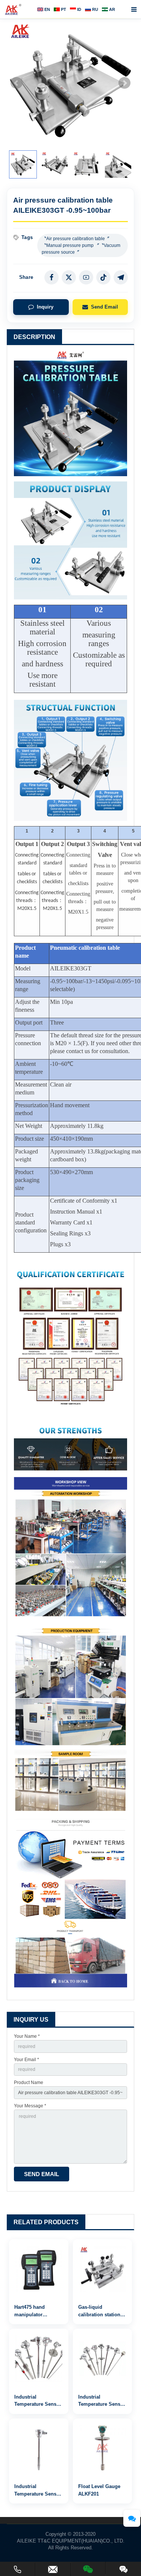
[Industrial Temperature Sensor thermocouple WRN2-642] (39, 2448)
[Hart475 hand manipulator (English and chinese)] (39, 2269)
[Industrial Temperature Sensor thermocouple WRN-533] (39, 2358)
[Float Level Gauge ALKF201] (103, 2448)
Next (124, 83)
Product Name (29, 2083)
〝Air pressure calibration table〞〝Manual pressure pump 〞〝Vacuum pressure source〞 (81, 245)
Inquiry (45, 307)
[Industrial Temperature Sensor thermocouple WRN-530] (103, 2358)
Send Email (105, 307)
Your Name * (27, 2036)
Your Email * (27, 2060)
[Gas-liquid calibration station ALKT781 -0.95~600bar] (103, 2269)
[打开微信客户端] (88, 2568)
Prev (17, 83)
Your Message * (30, 2106)
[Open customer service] (132, 2518)
